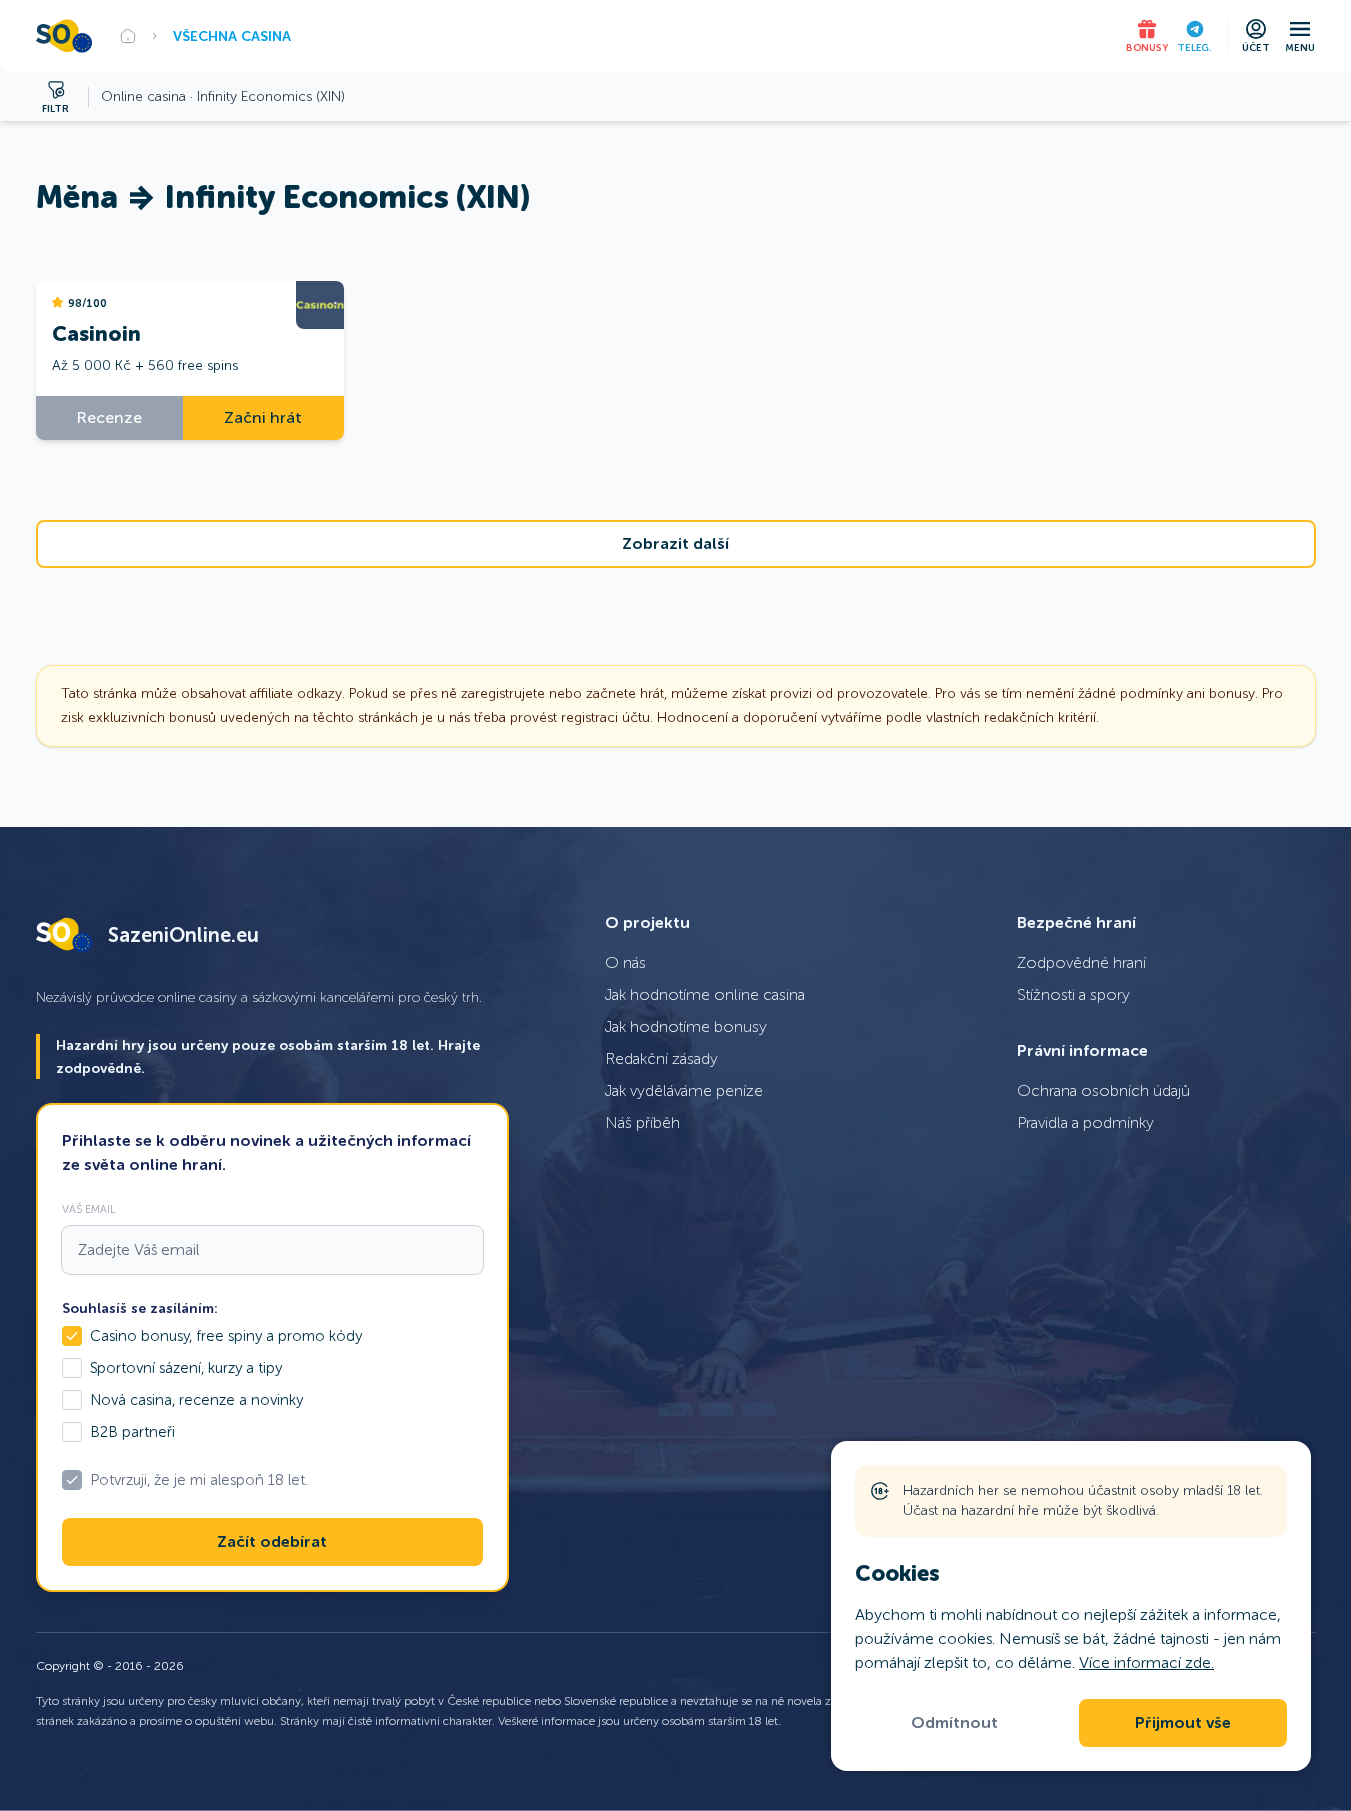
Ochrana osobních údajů (1103, 1090)
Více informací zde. (1146, 1662)
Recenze (109, 417)
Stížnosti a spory (1073, 994)
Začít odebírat (272, 1542)
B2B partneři (132, 1432)
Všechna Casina (232, 36)
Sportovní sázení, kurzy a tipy (186, 1368)
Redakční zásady (661, 1058)
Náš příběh (642, 1122)
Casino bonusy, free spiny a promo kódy (226, 1336)
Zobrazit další (675, 544)
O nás (625, 962)
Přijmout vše (1183, 1723)
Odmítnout (954, 1723)
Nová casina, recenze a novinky (196, 1400)
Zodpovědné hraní (1081, 962)
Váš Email (89, 1209)
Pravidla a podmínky (1085, 1122)
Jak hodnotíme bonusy (686, 1026)
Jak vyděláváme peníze (684, 1090)
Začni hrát (263, 417)
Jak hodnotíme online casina (705, 994)
